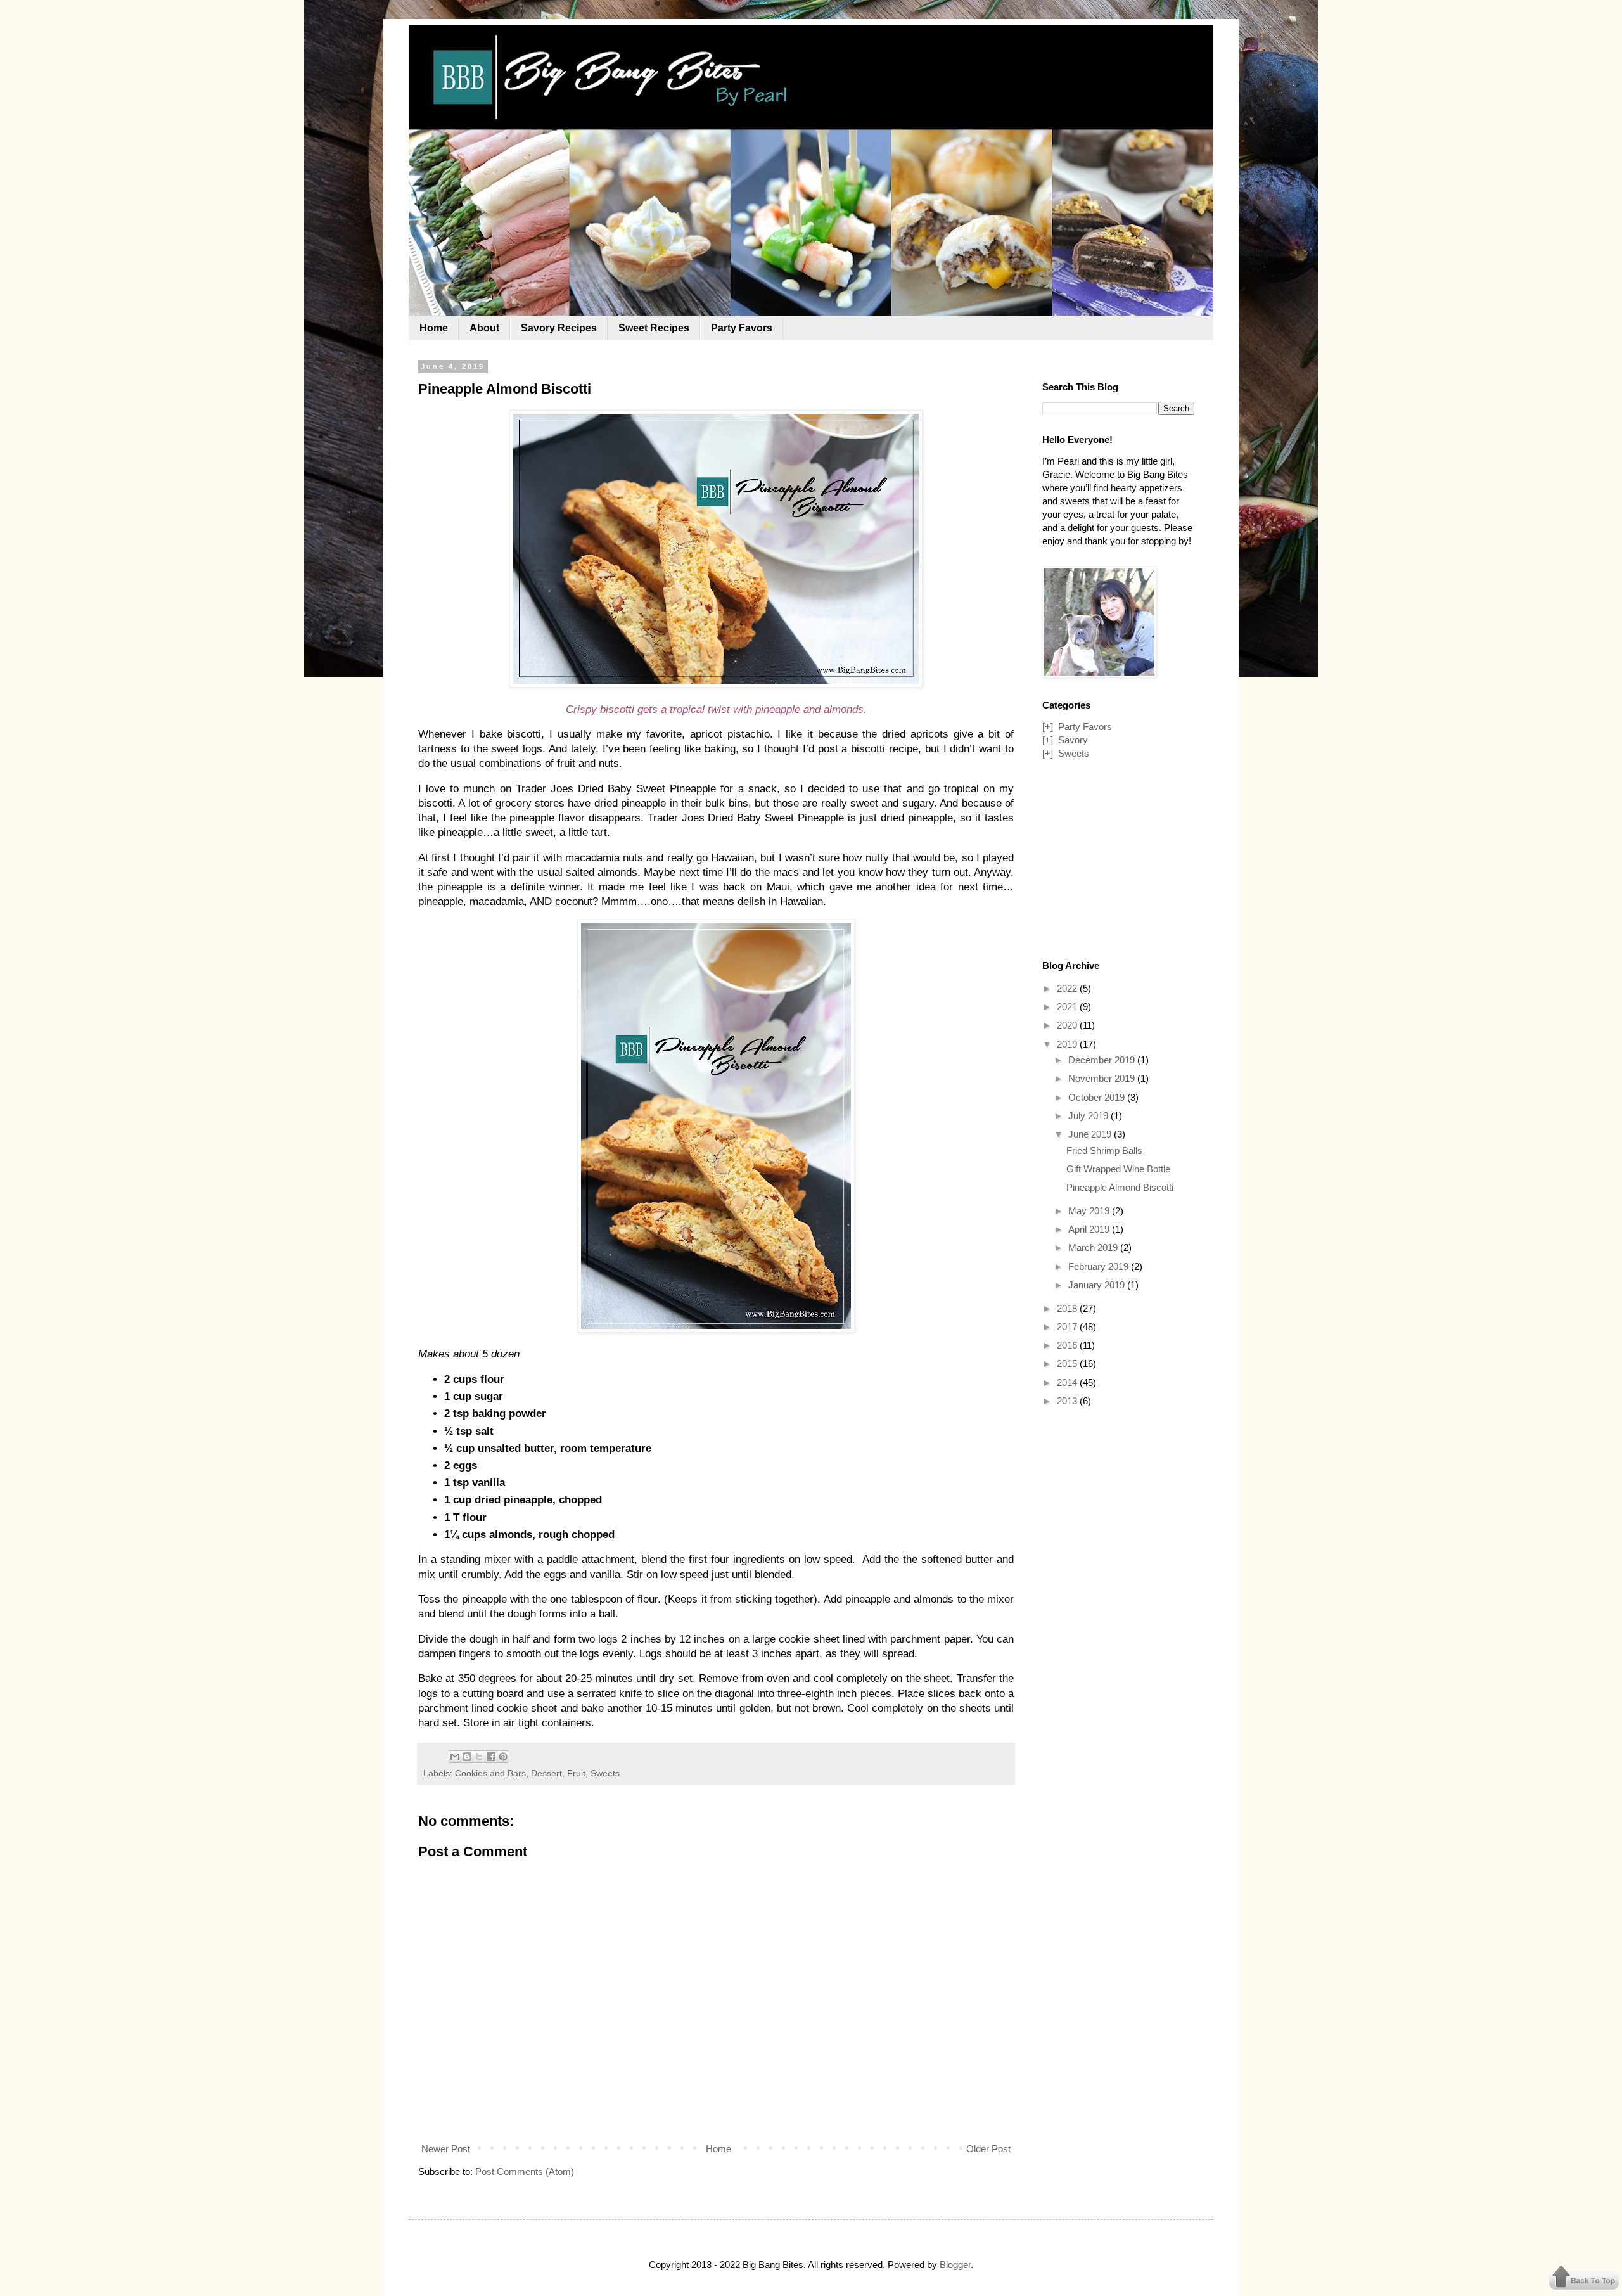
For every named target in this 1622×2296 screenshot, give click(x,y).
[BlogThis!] (467, 1757)
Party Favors (742, 328)
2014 (1068, 1382)
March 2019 (1094, 1247)
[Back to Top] (1584, 2279)
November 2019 (1103, 1078)
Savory (1073, 740)
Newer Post (446, 2149)
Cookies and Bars (490, 1773)
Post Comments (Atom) (525, 2171)
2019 (1068, 1044)
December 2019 (1103, 1060)
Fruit (576, 1773)
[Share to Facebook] (491, 1757)
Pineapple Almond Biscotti (1120, 1187)
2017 (1068, 1327)
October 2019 (1098, 1097)
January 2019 (1098, 1285)
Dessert (546, 1773)
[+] (1048, 727)
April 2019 (1090, 1229)
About (484, 328)
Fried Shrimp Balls (1104, 1151)
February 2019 (1100, 1267)
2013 (1068, 1401)
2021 (1068, 1007)
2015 (1068, 1363)
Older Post (988, 2149)
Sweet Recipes (654, 328)
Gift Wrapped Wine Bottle (1118, 1169)
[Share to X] (479, 1757)
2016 (1068, 1345)
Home (434, 328)
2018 (1068, 1308)
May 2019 (1090, 1211)
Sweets (605, 1773)
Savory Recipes (559, 328)
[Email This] (455, 1757)
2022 (1068, 988)
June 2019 (1091, 1134)
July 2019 (1089, 1116)
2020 (1068, 1025)
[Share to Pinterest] (503, 1757)
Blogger (955, 2265)
